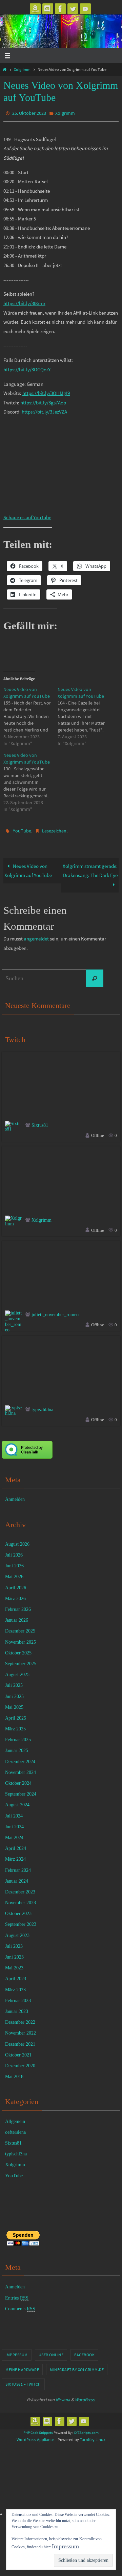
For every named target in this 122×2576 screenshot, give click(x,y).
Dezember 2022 (20, 2019)
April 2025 (16, 1715)
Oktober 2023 (18, 1910)
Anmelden (15, 1496)
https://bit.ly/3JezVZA (44, 410)
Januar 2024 (17, 1878)
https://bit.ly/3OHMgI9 (46, 392)
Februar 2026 (18, 1606)
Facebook (84, 2352)
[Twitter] (73, 9)
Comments (20, 2306)
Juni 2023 (14, 1954)
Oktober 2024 (18, 1780)
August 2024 (17, 1802)
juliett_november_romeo (55, 1312)
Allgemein (15, 2118)
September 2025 (21, 1661)
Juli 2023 (14, 1943)
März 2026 (15, 1596)
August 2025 (17, 1671)
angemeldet (36, 936)
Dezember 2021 (20, 2041)
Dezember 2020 (20, 2063)
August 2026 (17, 1541)
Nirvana (63, 2397)
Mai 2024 (14, 1835)
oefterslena (15, 2129)
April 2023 (16, 1976)
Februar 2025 (18, 1737)
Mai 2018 (14, 2074)
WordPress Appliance (35, 2436)
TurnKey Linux (93, 2436)
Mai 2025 (14, 1704)
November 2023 (21, 1900)
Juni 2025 (14, 1693)
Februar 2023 (18, 1998)
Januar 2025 (17, 1747)
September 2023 (21, 1921)
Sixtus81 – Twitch (23, 2381)
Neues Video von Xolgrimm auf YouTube (28, 867)
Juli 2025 (14, 1682)
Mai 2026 (14, 1574)
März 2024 (15, 1856)
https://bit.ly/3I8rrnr (24, 302)
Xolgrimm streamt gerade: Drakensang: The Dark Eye (90, 867)
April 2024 (16, 1845)
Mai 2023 (14, 1965)
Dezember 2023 (20, 1889)
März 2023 (15, 1986)
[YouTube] (85, 9)
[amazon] (35, 9)
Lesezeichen (54, 829)
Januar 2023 (17, 2008)
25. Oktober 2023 (29, 113)
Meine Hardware (22, 2366)
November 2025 (21, 1639)
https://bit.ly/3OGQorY (27, 368)
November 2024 (21, 1769)
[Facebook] (60, 9)
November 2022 (21, 2030)
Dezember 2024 (20, 1758)
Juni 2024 (14, 1824)
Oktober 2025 (18, 1650)
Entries (17, 2295)
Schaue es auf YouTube (27, 516)
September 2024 (21, 1791)
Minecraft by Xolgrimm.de (77, 2366)
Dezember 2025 (20, 1628)
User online (51, 2352)
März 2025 (15, 1726)
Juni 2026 (14, 1563)
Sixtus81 (40, 1122)
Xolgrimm (22, 69)
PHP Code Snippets (38, 2429)
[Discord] (48, 9)
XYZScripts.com (86, 2429)
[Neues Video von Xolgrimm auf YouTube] (30, 715)
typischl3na (42, 1406)
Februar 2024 (18, 1867)
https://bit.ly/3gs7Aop (43, 401)
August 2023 (17, 1932)
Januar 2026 (17, 1617)
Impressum (17, 2352)
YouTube (22, 829)
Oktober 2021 (18, 2052)
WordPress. (85, 2397)
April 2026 (16, 1584)
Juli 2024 (14, 1813)
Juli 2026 (14, 1552)
